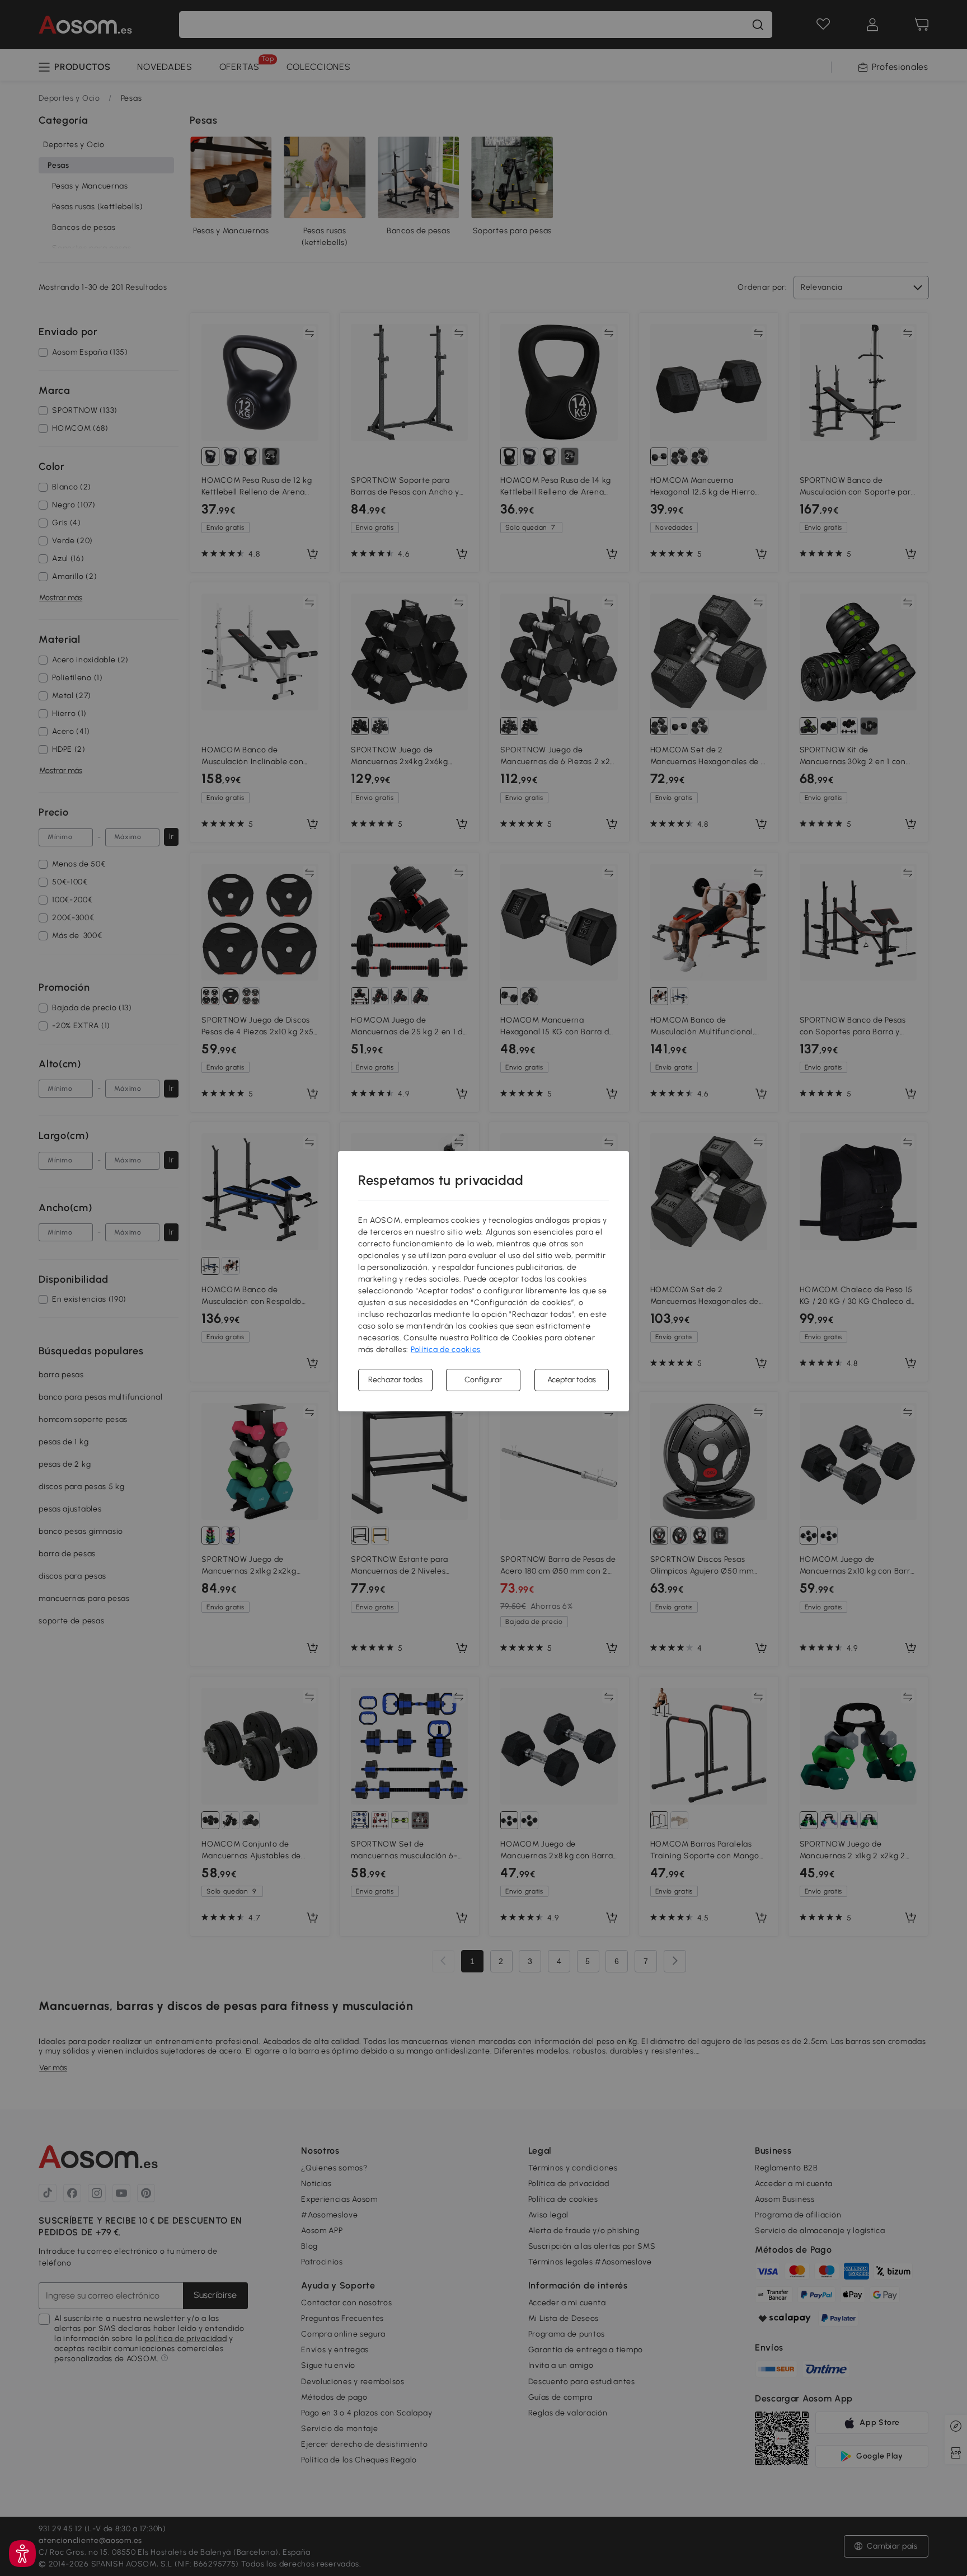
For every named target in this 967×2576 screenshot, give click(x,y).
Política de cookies (446, 1350)
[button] (22, 2554)
